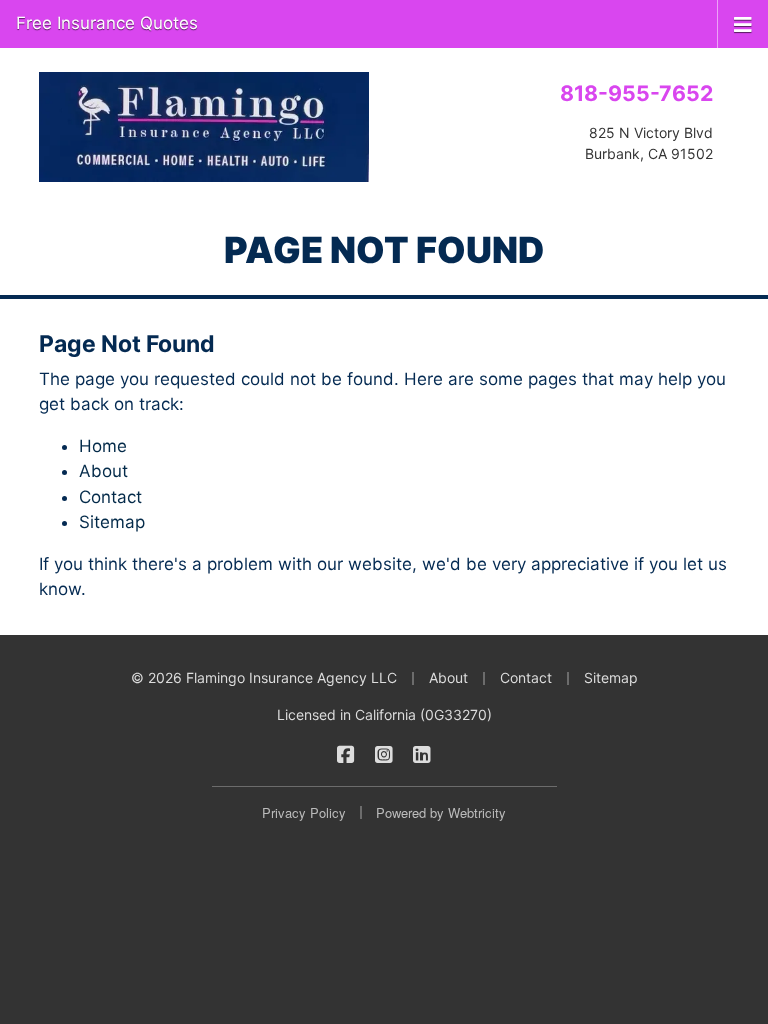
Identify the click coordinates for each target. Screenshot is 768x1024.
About (103, 471)
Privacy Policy (304, 812)
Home (103, 446)
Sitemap (112, 522)
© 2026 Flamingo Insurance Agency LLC (264, 677)
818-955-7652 (636, 93)
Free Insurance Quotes (107, 23)
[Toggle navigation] (743, 23)
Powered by (441, 812)
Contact (110, 497)
